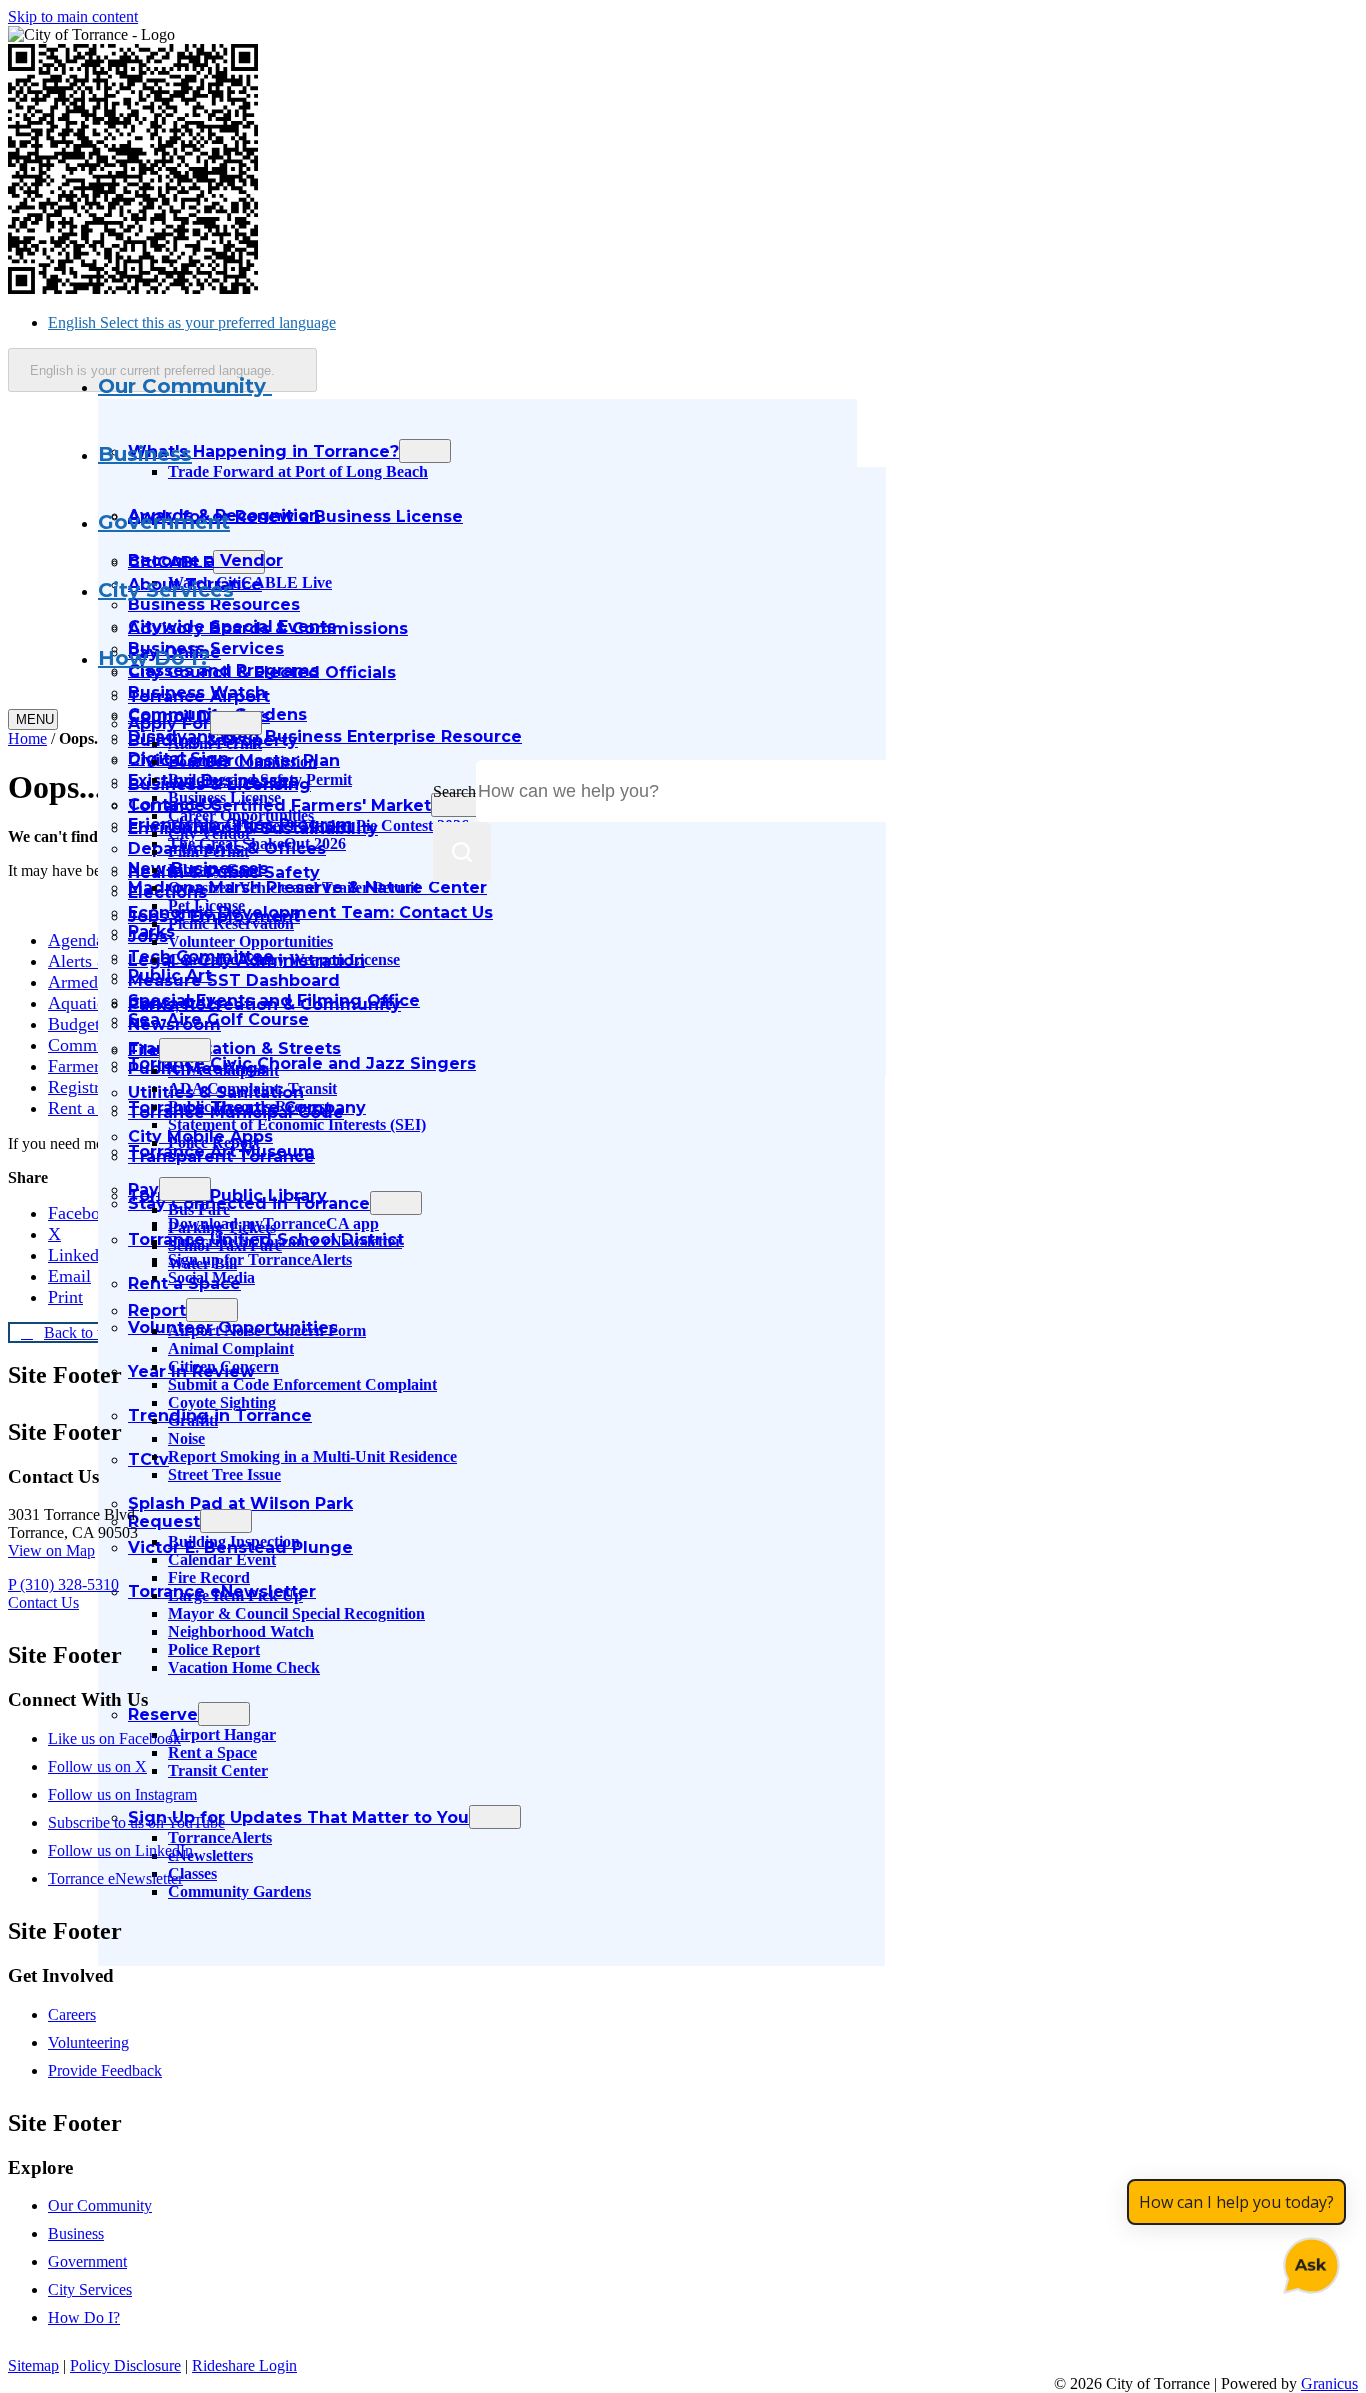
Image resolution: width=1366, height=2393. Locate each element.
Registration (92, 1087)
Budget (74, 1024)
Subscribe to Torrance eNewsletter (285, 1241)
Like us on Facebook (114, 1738)
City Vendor (210, 833)
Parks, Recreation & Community (264, 1004)
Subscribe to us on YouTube (136, 1822)
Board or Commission (242, 761)
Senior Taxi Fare (225, 1245)
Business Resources (214, 604)
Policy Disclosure (125, 2365)
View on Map (51, 1550)
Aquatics (80, 1003)
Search (454, 791)
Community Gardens (239, 1891)
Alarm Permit (215, 743)
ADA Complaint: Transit (252, 1088)
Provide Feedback (105, 2070)
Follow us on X (97, 1766)
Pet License (206, 905)
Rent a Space (95, 1108)
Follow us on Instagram (122, 1794)
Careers (72, 2014)
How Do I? (154, 658)
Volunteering (88, 2042)
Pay (143, 1189)
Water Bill (202, 1263)
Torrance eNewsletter (115, 1878)
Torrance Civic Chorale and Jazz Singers (302, 1063)
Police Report (214, 1142)
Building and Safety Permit (260, 779)
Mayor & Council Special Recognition (296, 1613)
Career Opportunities (241, 815)
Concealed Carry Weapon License (284, 959)
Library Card (215, 869)
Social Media (211, 1277)
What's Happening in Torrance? (263, 451)
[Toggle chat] (1307, 2261)
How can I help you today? (1236, 2202)
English (192, 322)
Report (157, 1310)
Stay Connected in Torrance (249, 1203)
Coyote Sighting (222, 1402)
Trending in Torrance (220, 1415)
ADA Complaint (223, 1070)
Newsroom (174, 1024)
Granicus (1329, 2383)
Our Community (100, 2205)
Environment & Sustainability (253, 828)
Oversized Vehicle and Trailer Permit (293, 887)
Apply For (169, 723)
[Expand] (298, 387)
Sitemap (33, 2365)
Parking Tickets (222, 1227)
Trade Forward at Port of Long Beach (298, 471)
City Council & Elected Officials (262, 672)
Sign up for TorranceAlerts (260, 1259)
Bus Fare (199, 1209)
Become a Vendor (205, 560)
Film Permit (208, 851)
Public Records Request (249, 1106)
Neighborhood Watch (241, 1631)
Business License (224, 797)
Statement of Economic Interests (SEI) (297, 1124)
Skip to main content (73, 16)
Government (164, 522)
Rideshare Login (244, 2365)
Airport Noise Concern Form (267, 1330)
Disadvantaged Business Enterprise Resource (325, 736)
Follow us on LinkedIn (120, 1850)
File (143, 1050)
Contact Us (175, 1003)
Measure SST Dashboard (234, 980)
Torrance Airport (199, 696)
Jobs (148, 936)
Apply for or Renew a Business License (295, 516)
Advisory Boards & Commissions (268, 628)
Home (27, 738)
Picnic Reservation (231, 923)
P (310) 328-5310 (63, 1584)
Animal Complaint (231, 1348)
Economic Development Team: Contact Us (310, 912)
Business (145, 454)
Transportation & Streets (234, 1048)
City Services (166, 590)
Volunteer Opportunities (250, 941)
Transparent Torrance (221, 1156)
